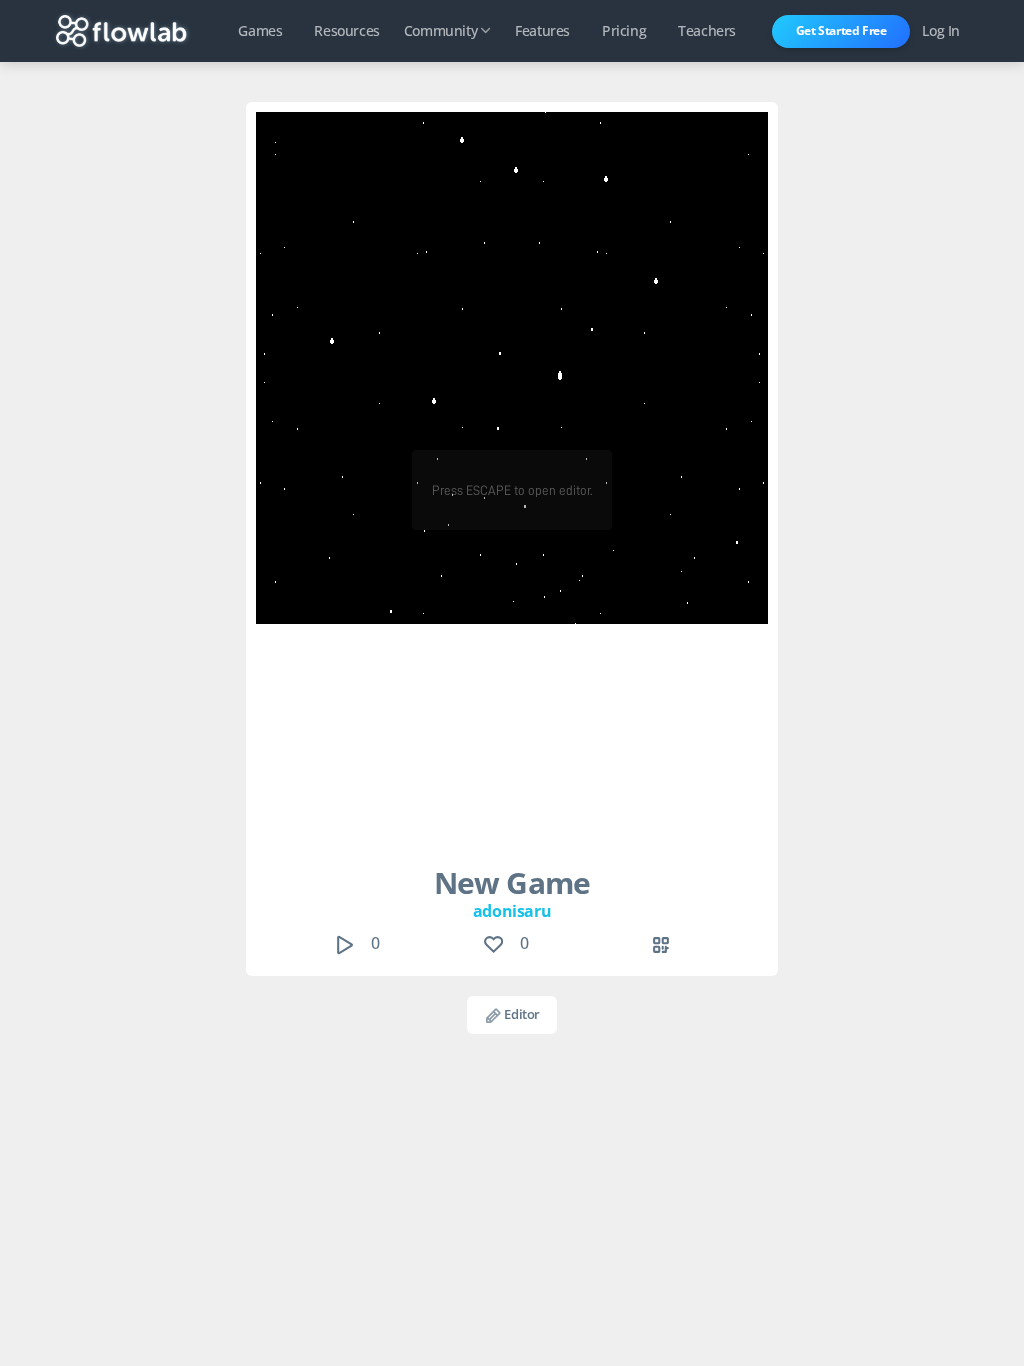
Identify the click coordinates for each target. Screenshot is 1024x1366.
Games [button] (260, 30)
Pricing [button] (624, 30)
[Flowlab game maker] (121, 31)
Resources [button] (346, 30)
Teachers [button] (707, 30)
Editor (521, 1014)
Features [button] (542, 30)
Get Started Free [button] (841, 30)
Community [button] (440, 30)
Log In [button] (941, 30)
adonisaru (512, 911)
